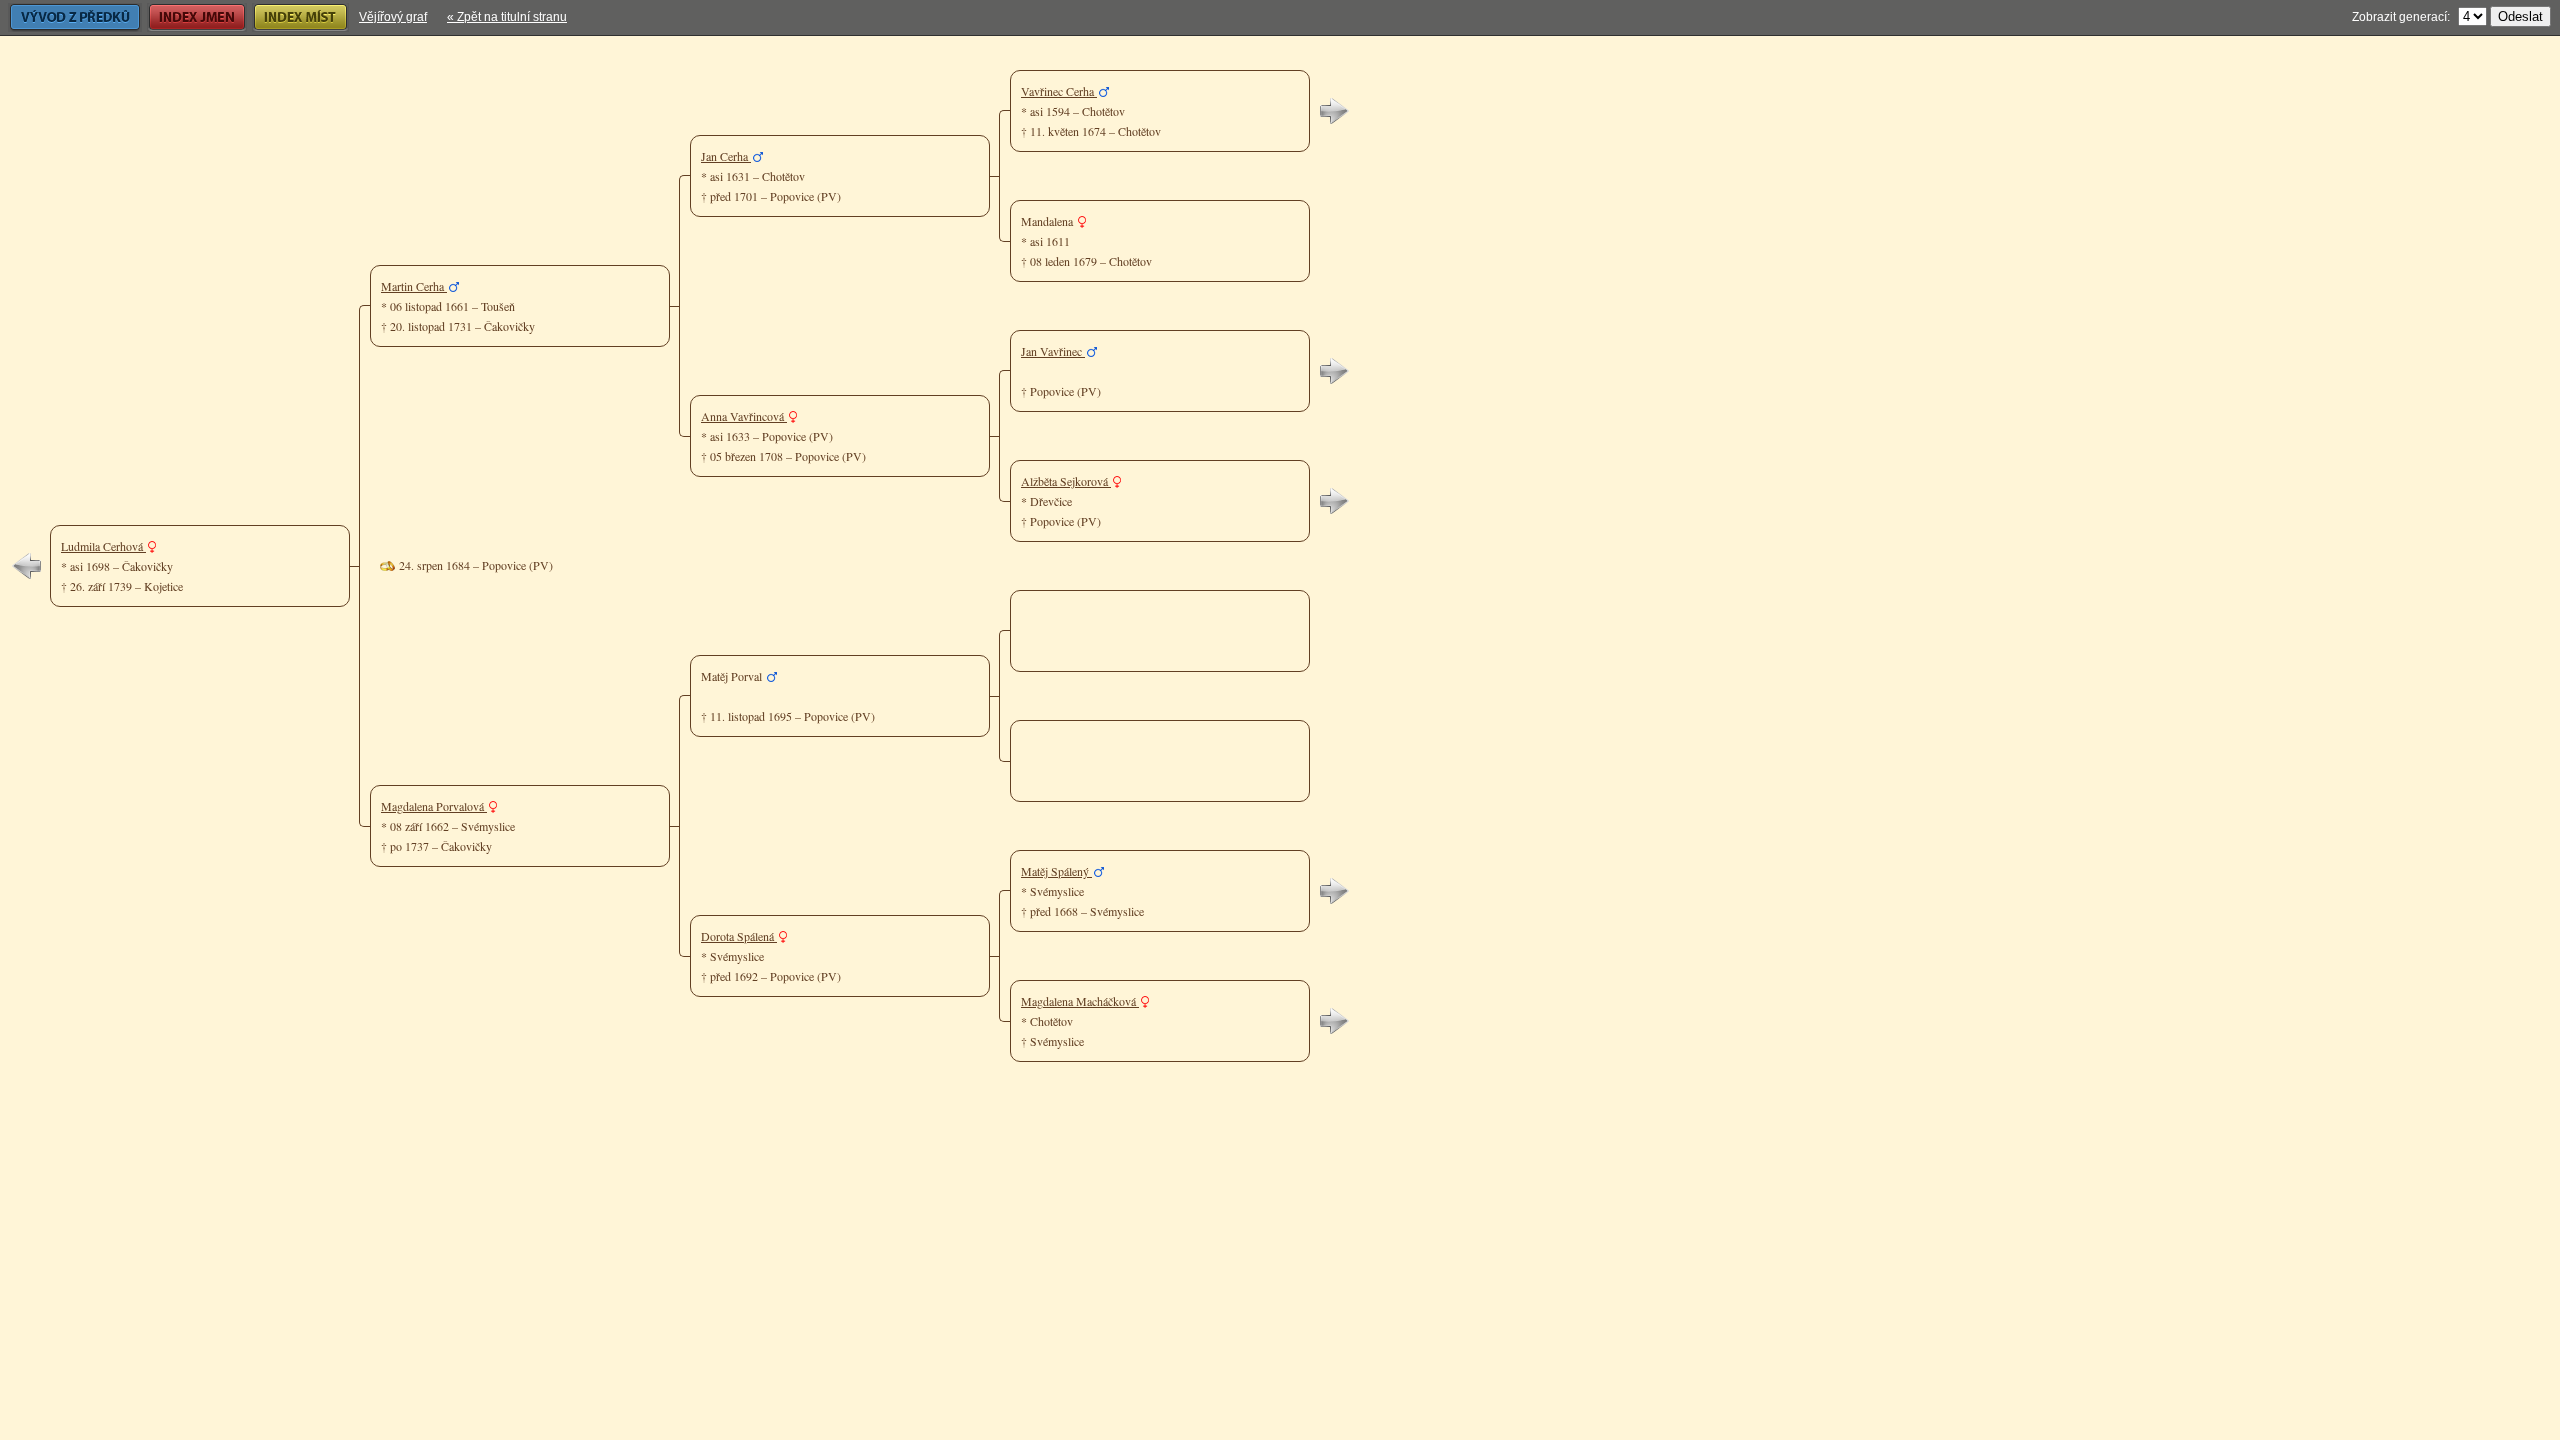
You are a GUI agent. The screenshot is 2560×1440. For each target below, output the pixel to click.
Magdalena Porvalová (434, 806)
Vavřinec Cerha (1059, 91)
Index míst (279, 17)
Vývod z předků (50, 17)
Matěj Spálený (1056, 871)
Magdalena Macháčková (1080, 1001)
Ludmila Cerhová (103, 546)
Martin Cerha (414, 286)
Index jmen (177, 17)
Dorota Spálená (739, 936)
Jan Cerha (726, 156)
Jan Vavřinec (1053, 351)
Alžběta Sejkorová (1066, 481)
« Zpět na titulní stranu (507, 17)
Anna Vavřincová (744, 416)
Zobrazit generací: (2401, 17)
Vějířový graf (393, 17)
